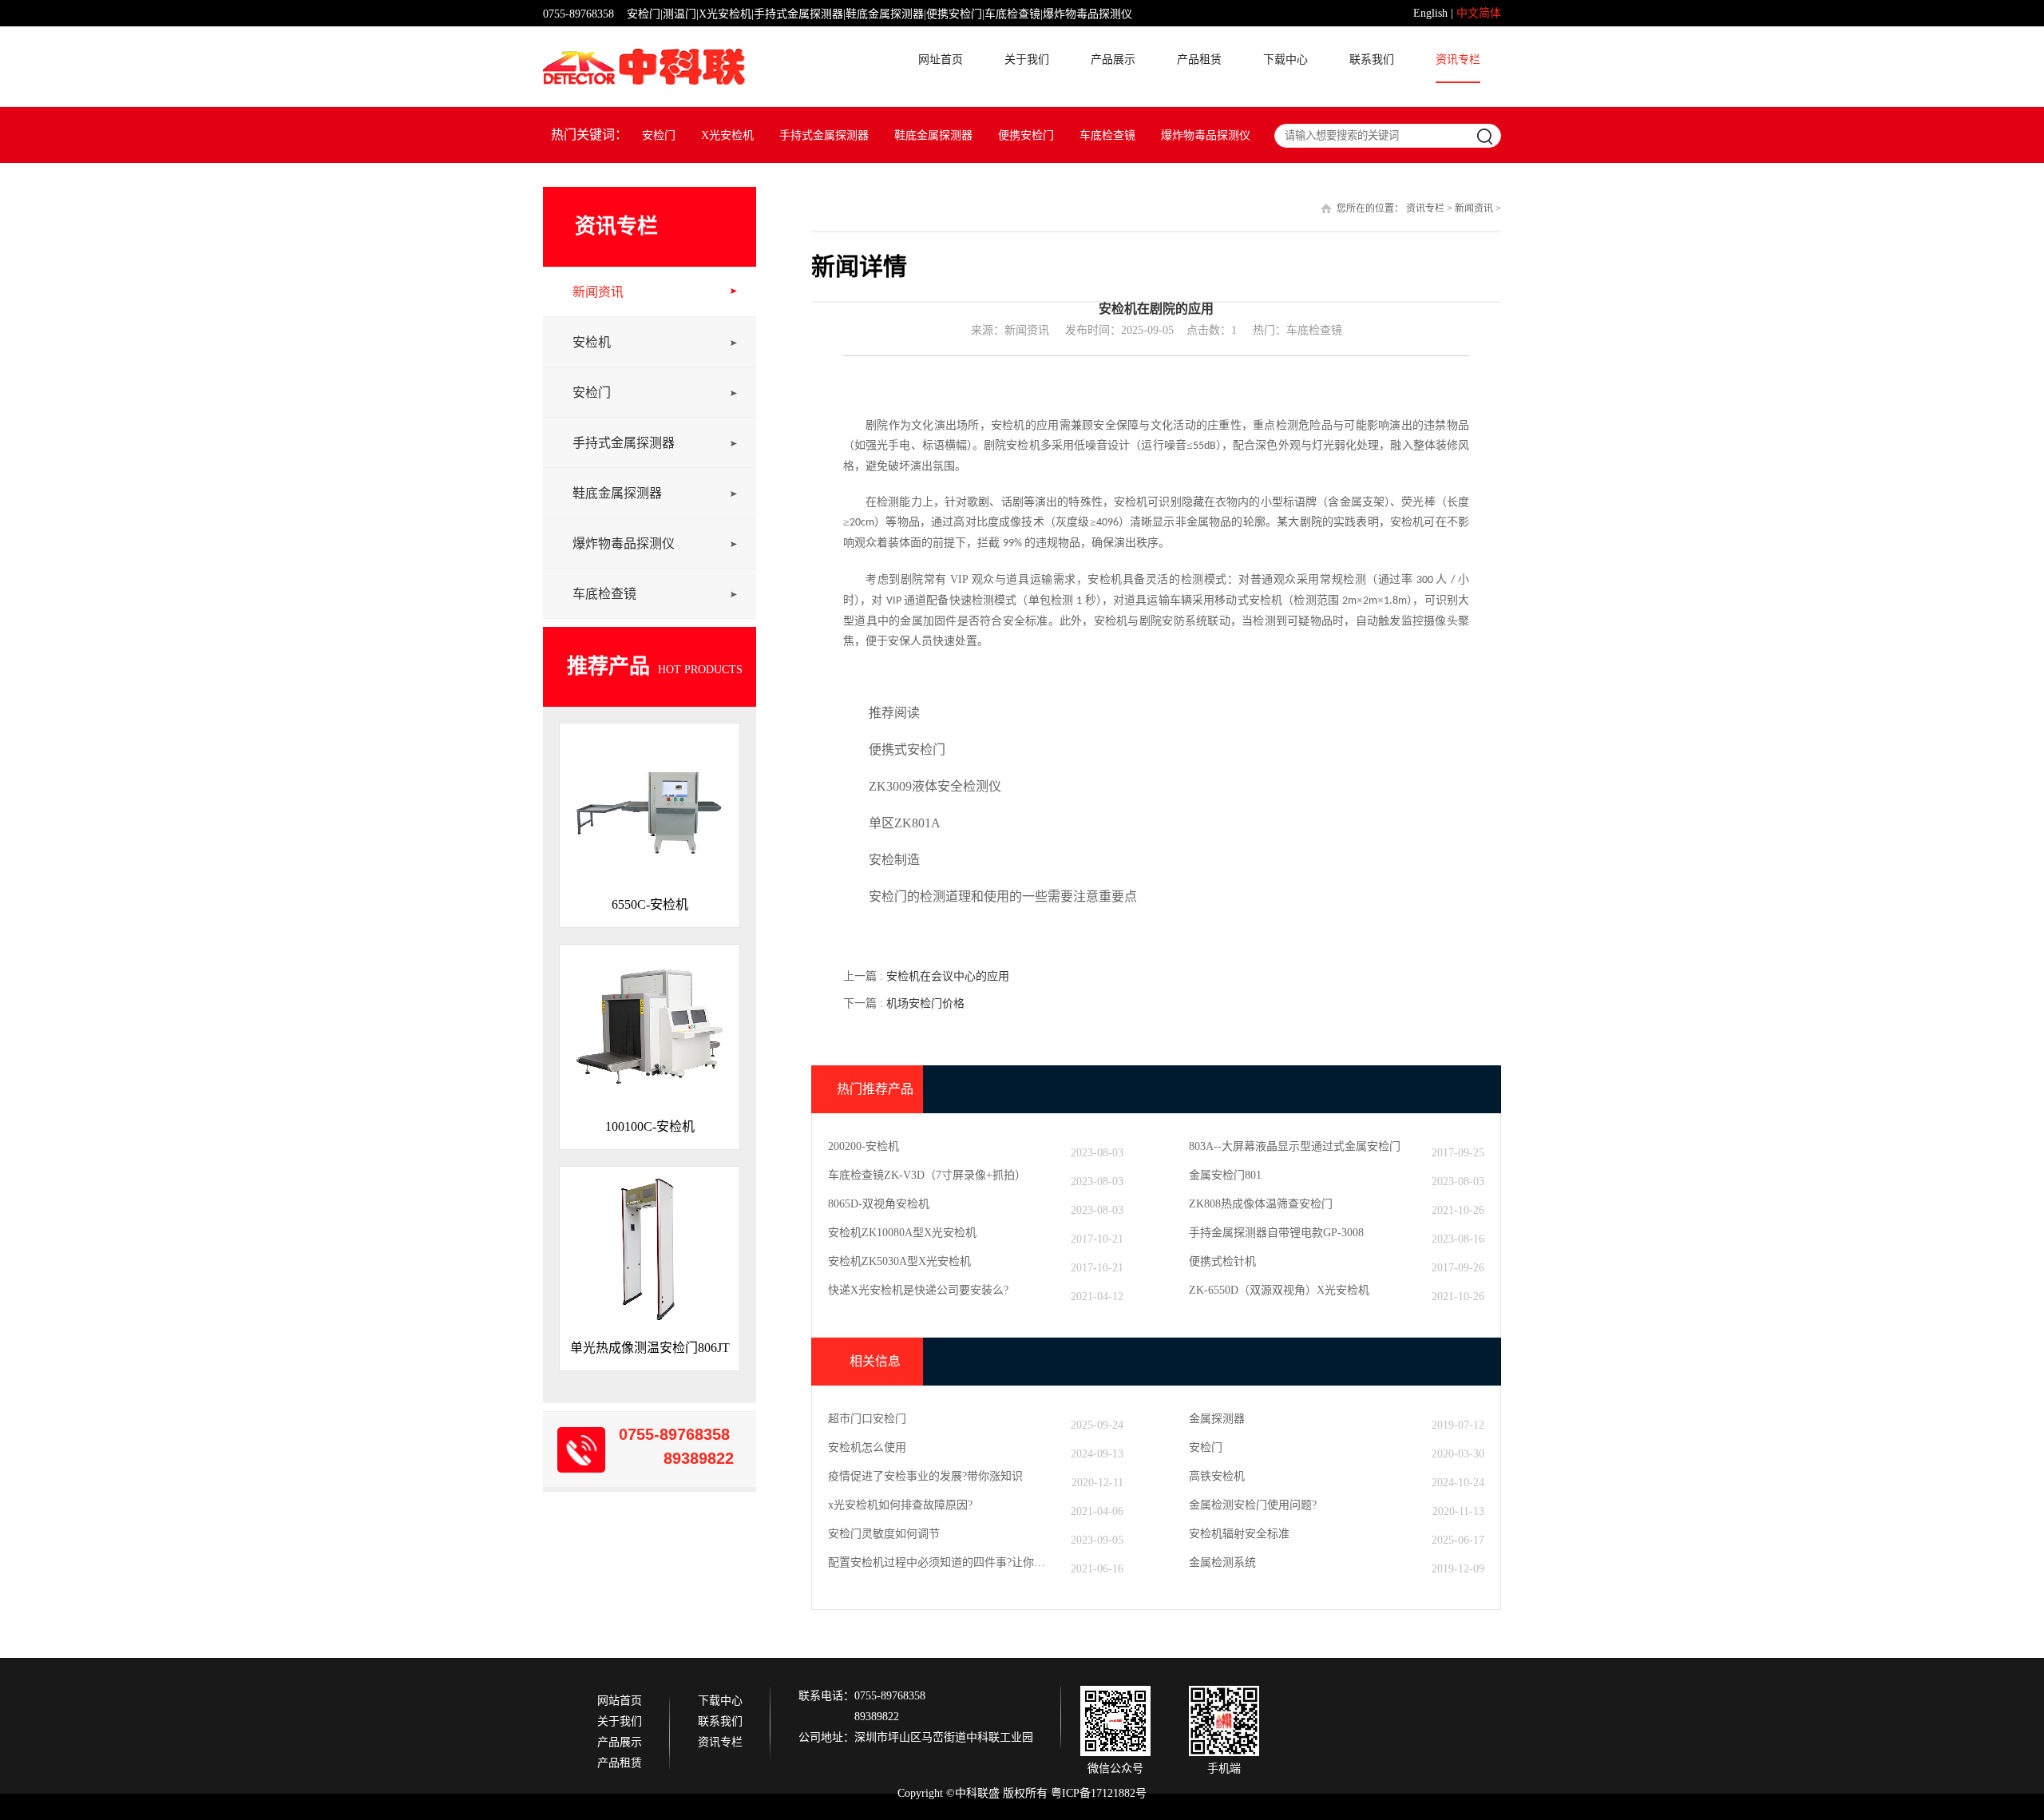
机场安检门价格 (925, 1003)
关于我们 (1027, 60)
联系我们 (1372, 60)
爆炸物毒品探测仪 (1206, 135)
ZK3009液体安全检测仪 (935, 786)
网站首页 (620, 1701)
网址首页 (941, 60)
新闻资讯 (598, 292)
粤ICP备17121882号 (1099, 1793)
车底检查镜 (1107, 135)
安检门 (659, 135)
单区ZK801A (905, 823)
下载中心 (1285, 60)
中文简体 (1479, 13)
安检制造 (894, 860)
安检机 (592, 342)
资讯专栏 (1458, 60)
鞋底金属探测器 (933, 135)
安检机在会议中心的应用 (948, 976)
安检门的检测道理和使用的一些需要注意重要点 (1003, 896)
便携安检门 (1026, 135)
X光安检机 (727, 135)
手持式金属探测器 (824, 135)
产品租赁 (1199, 60)
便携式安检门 (907, 749)
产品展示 (1113, 60)
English (1430, 13)
